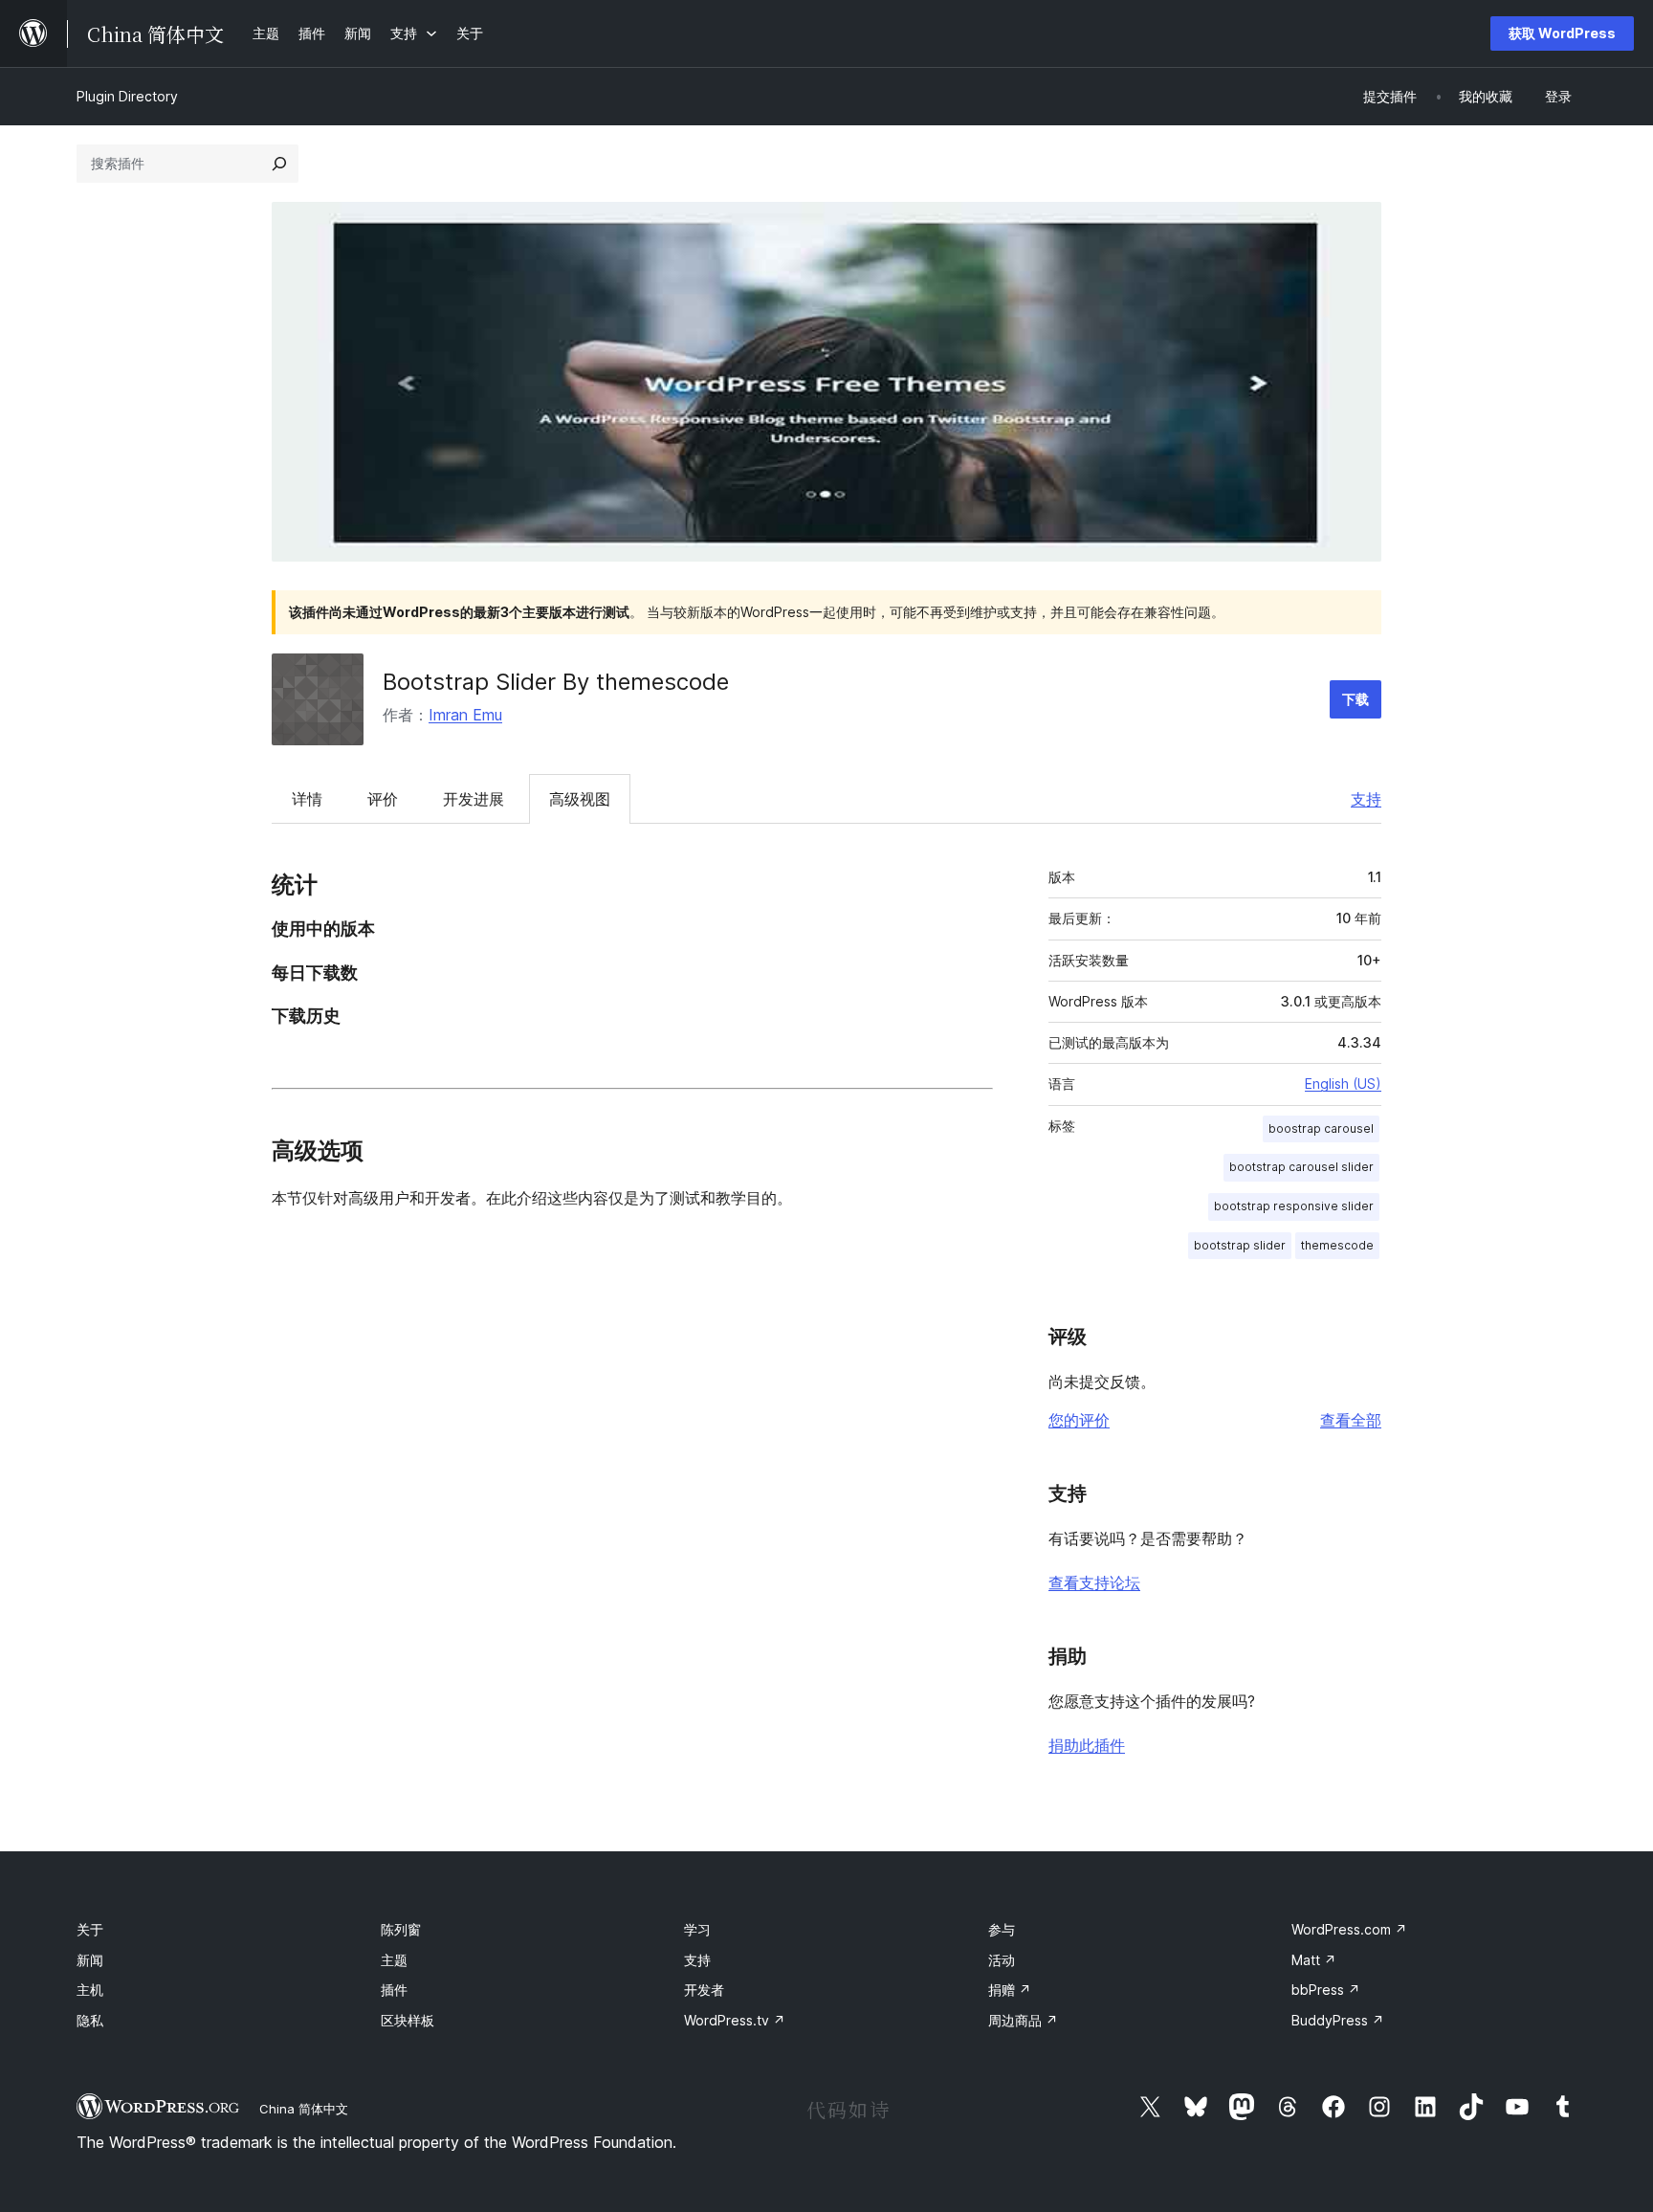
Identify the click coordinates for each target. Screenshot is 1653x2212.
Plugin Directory (127, 96)
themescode (1337, 1245)
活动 (1002, 1960)
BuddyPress (1338, 2020)
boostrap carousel (1321, 1128)
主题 (394, 1960)
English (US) (1343, 1084)
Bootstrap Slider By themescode (556, 682)
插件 (394, 1990)
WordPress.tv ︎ (735, 2020)
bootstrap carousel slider (1301, 1167)
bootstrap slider (1240, 1245)
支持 (1366, 799)
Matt (1314, 1960)
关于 (90, 1929)
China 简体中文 (304, 2109)
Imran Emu (465, 715)
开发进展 (474, 799)
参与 (1002, 1929)
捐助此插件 (1087, 1745)
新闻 (90, 1960)
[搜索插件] (279, 164)
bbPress (1326, 1990)
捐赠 (1010, 1990)
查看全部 (1351, 1420)
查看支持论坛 (1094, 1582)
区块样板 (408, 2020)
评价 (383, 799)
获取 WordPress (1562, 33)
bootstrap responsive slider (1294, 1206)
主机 (90, 1990)
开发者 (704, 1990)
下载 (1355, 699)
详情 (307, 799)
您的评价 (1079, 1420)
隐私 (90, 2020)
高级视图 (580, 799)
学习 (697, 1929)
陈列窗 (401, 1929)
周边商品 (1023, 2020)
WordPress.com (1349, 1929)
